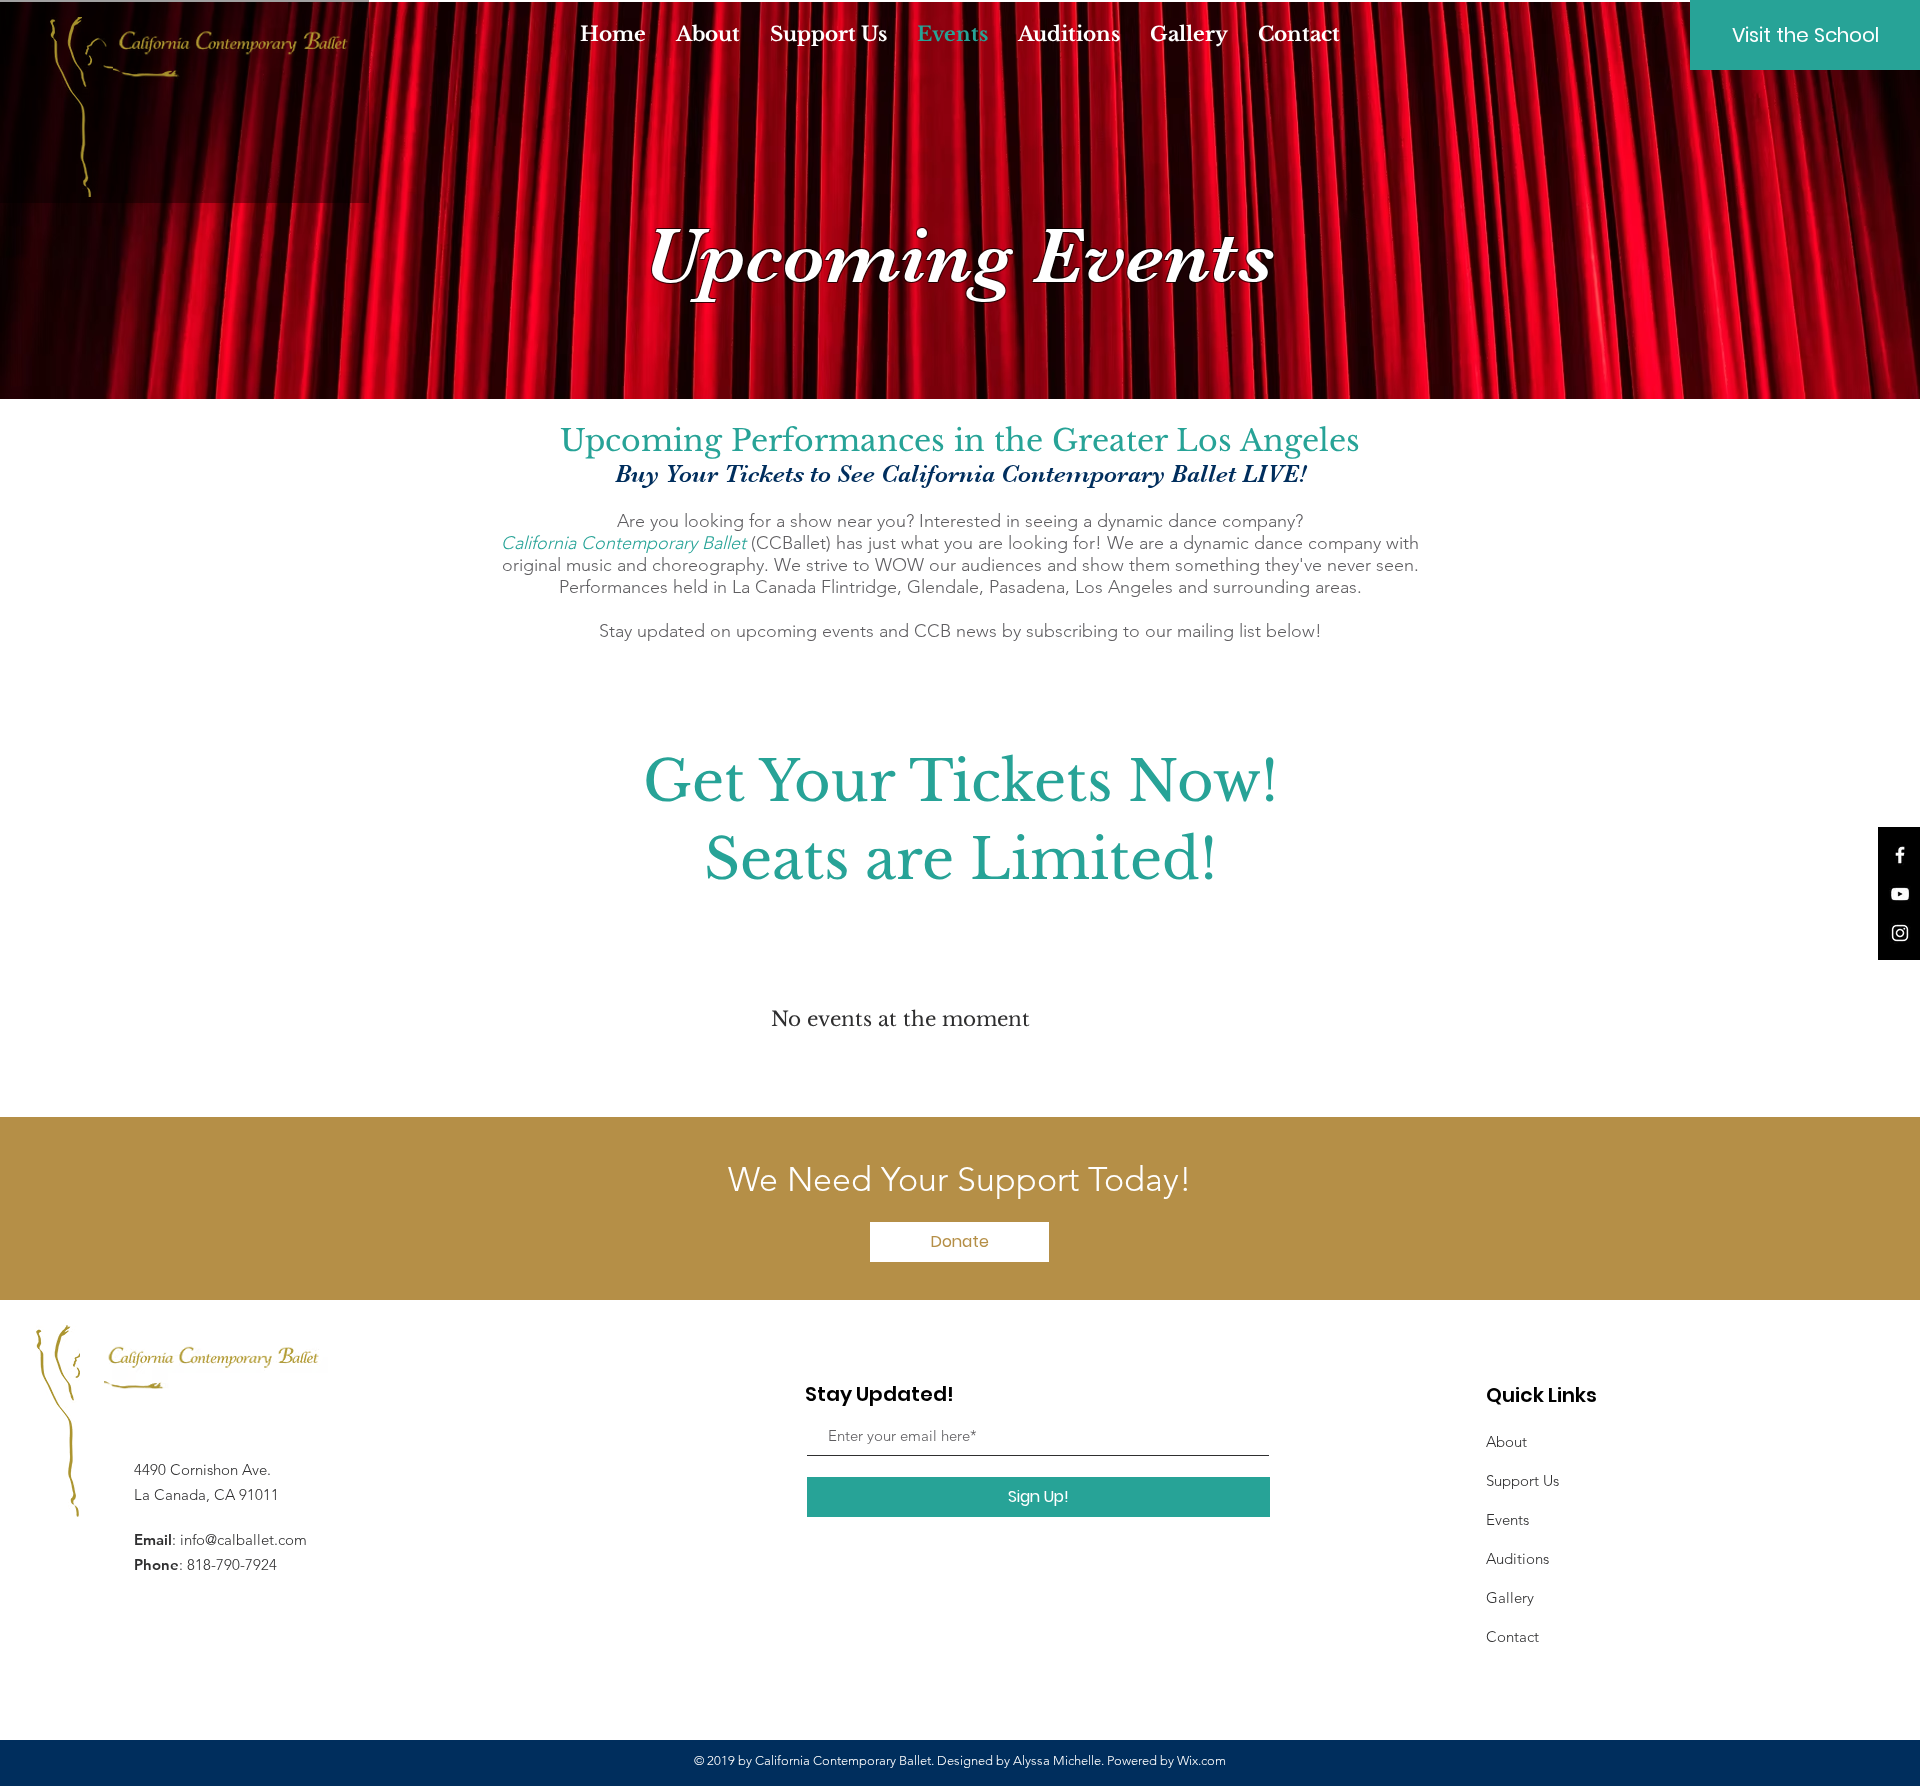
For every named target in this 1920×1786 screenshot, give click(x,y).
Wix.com (1201, 1760)
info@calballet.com (243, 1539)
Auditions (1517, 1558)
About (1506, 1441)
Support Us (1522, 1480)
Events (1507, 1519)
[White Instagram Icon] (1900, 933)
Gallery (1510, 1597)
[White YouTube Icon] (1900, 894)
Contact (1512, 1636)
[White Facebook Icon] (1900, 855)
